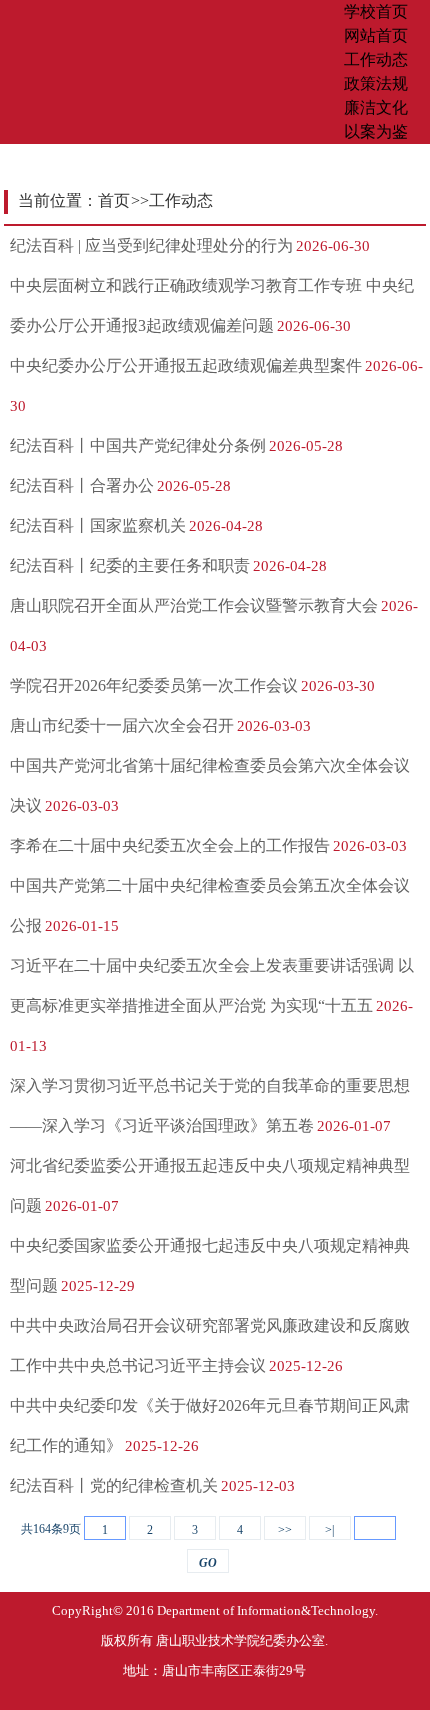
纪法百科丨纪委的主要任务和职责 (130, 565)
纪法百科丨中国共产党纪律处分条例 (138, 445)
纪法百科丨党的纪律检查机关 (114, 1485)
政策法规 (376, 83)
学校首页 (376, 11)
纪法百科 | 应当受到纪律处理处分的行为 (151, 245)
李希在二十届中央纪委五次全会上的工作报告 (170, 845)
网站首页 (376, 35)
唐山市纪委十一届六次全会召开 (122, 725)
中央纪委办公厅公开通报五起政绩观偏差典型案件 (186, 365)
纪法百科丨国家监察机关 (98, 525)
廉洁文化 (376, 107)
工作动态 (376, 59)
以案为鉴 (376, 131)
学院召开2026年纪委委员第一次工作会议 (154, 685)
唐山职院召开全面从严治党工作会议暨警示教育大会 (194, 605)
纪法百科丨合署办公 (82, 485)
